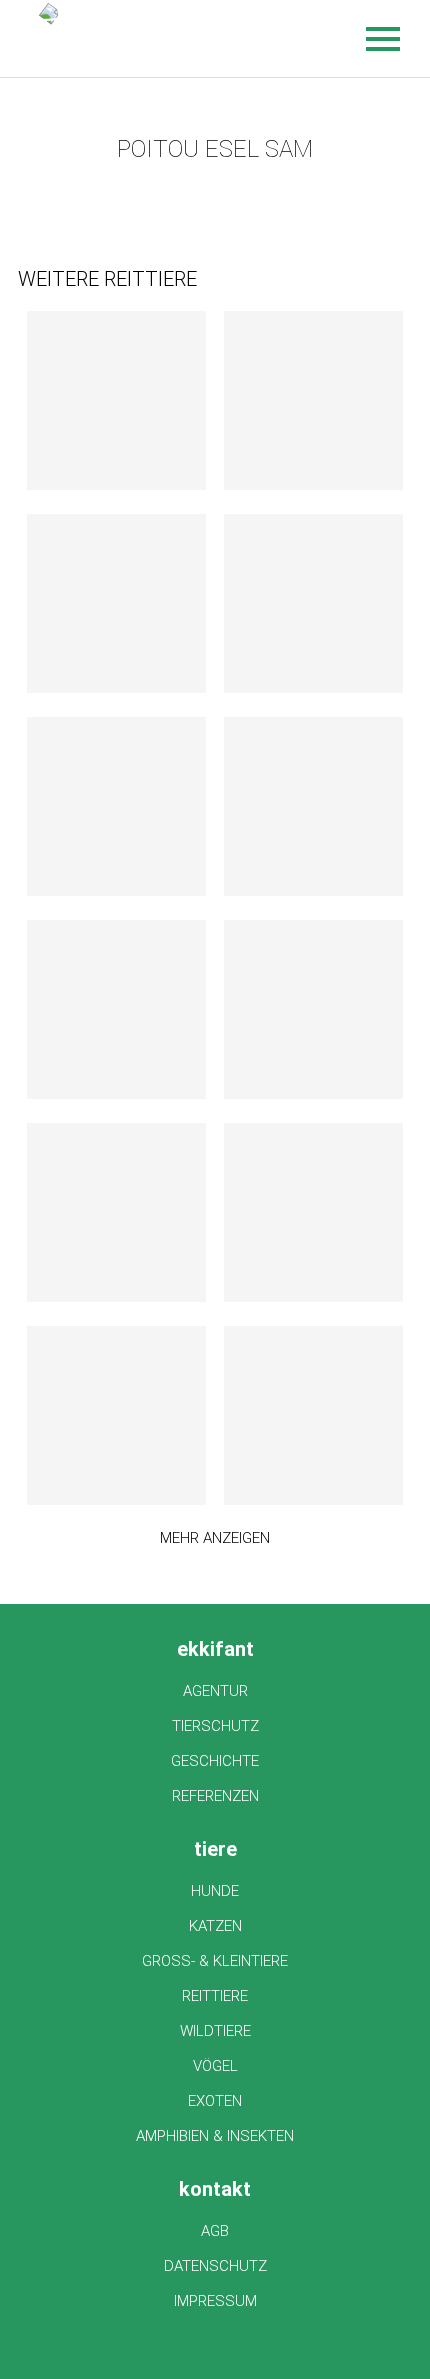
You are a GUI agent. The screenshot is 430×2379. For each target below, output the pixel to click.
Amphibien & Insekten (215, 2136)
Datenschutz (215, 2266)
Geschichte (215, 1761)
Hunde (215, 1891)
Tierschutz (215, 1726)
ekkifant (215, 1649)
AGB (215, 2231)
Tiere (215, 1849)
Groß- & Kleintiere (215, 1961)
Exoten (215, 2101)
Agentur (215, 1691)
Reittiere (215, 1996)
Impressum (215, 2301)
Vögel (215, 2066)
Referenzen (215, 1796)
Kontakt (215, 2189)
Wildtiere (215, 2031)
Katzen (215, 1926)
